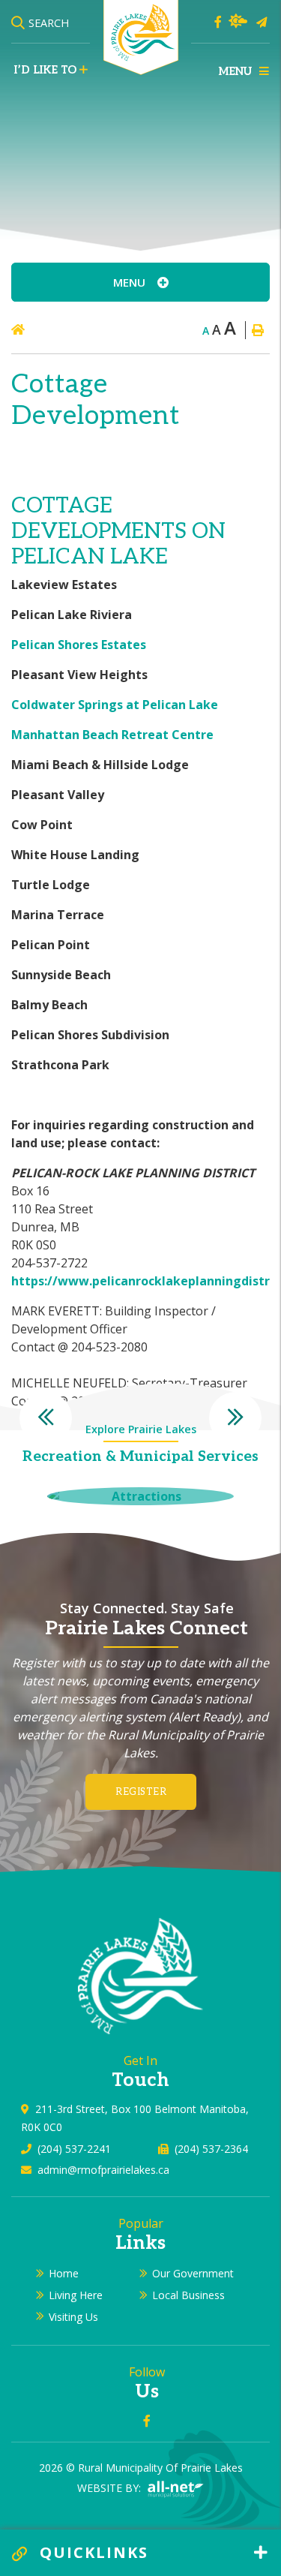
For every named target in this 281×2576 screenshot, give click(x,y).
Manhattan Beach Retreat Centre (112, 735)
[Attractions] (140, 1496)
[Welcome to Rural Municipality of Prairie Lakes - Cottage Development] (141, 36)
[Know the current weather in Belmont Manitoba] (238, 21)
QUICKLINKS (91, 2552)
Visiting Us (73, 2317)
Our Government (193, 2273)
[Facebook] (218, 22)
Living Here (76, 2295)
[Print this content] (257, 330)
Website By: (111, 2488)
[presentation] (46, 1418)
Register (141, 1792)
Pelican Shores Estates (79, 645)
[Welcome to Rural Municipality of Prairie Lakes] (140, 1975)
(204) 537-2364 (211, 2149)
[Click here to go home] (47, 329)
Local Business (188, 2295)
